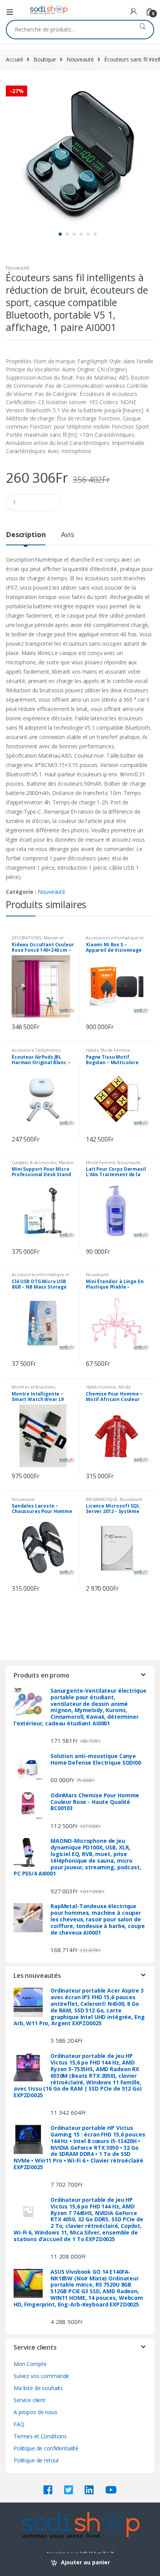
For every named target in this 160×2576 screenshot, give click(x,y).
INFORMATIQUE (102, 1499)
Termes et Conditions (40, 2436)
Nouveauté (80, 59)
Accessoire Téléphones (36, 1050)
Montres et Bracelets (33, 1387)
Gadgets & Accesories (34, 1162)
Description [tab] (26, 535)
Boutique (45, 59)
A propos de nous (36, 2412)
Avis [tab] (67, 535)
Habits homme (101, 1387)
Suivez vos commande (41, 2376)
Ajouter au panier (85, 2562)
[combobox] (69, 30)
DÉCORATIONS (26, 938)
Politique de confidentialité (46, 2448)
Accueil (14, 59)
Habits (92, 1050)
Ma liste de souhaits (38, 2388)
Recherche (142, 30)
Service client (30, 2400)
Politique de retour (36, 2460)
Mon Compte (30, 2364)
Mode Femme (115, 1050)
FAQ (19, 2424)
